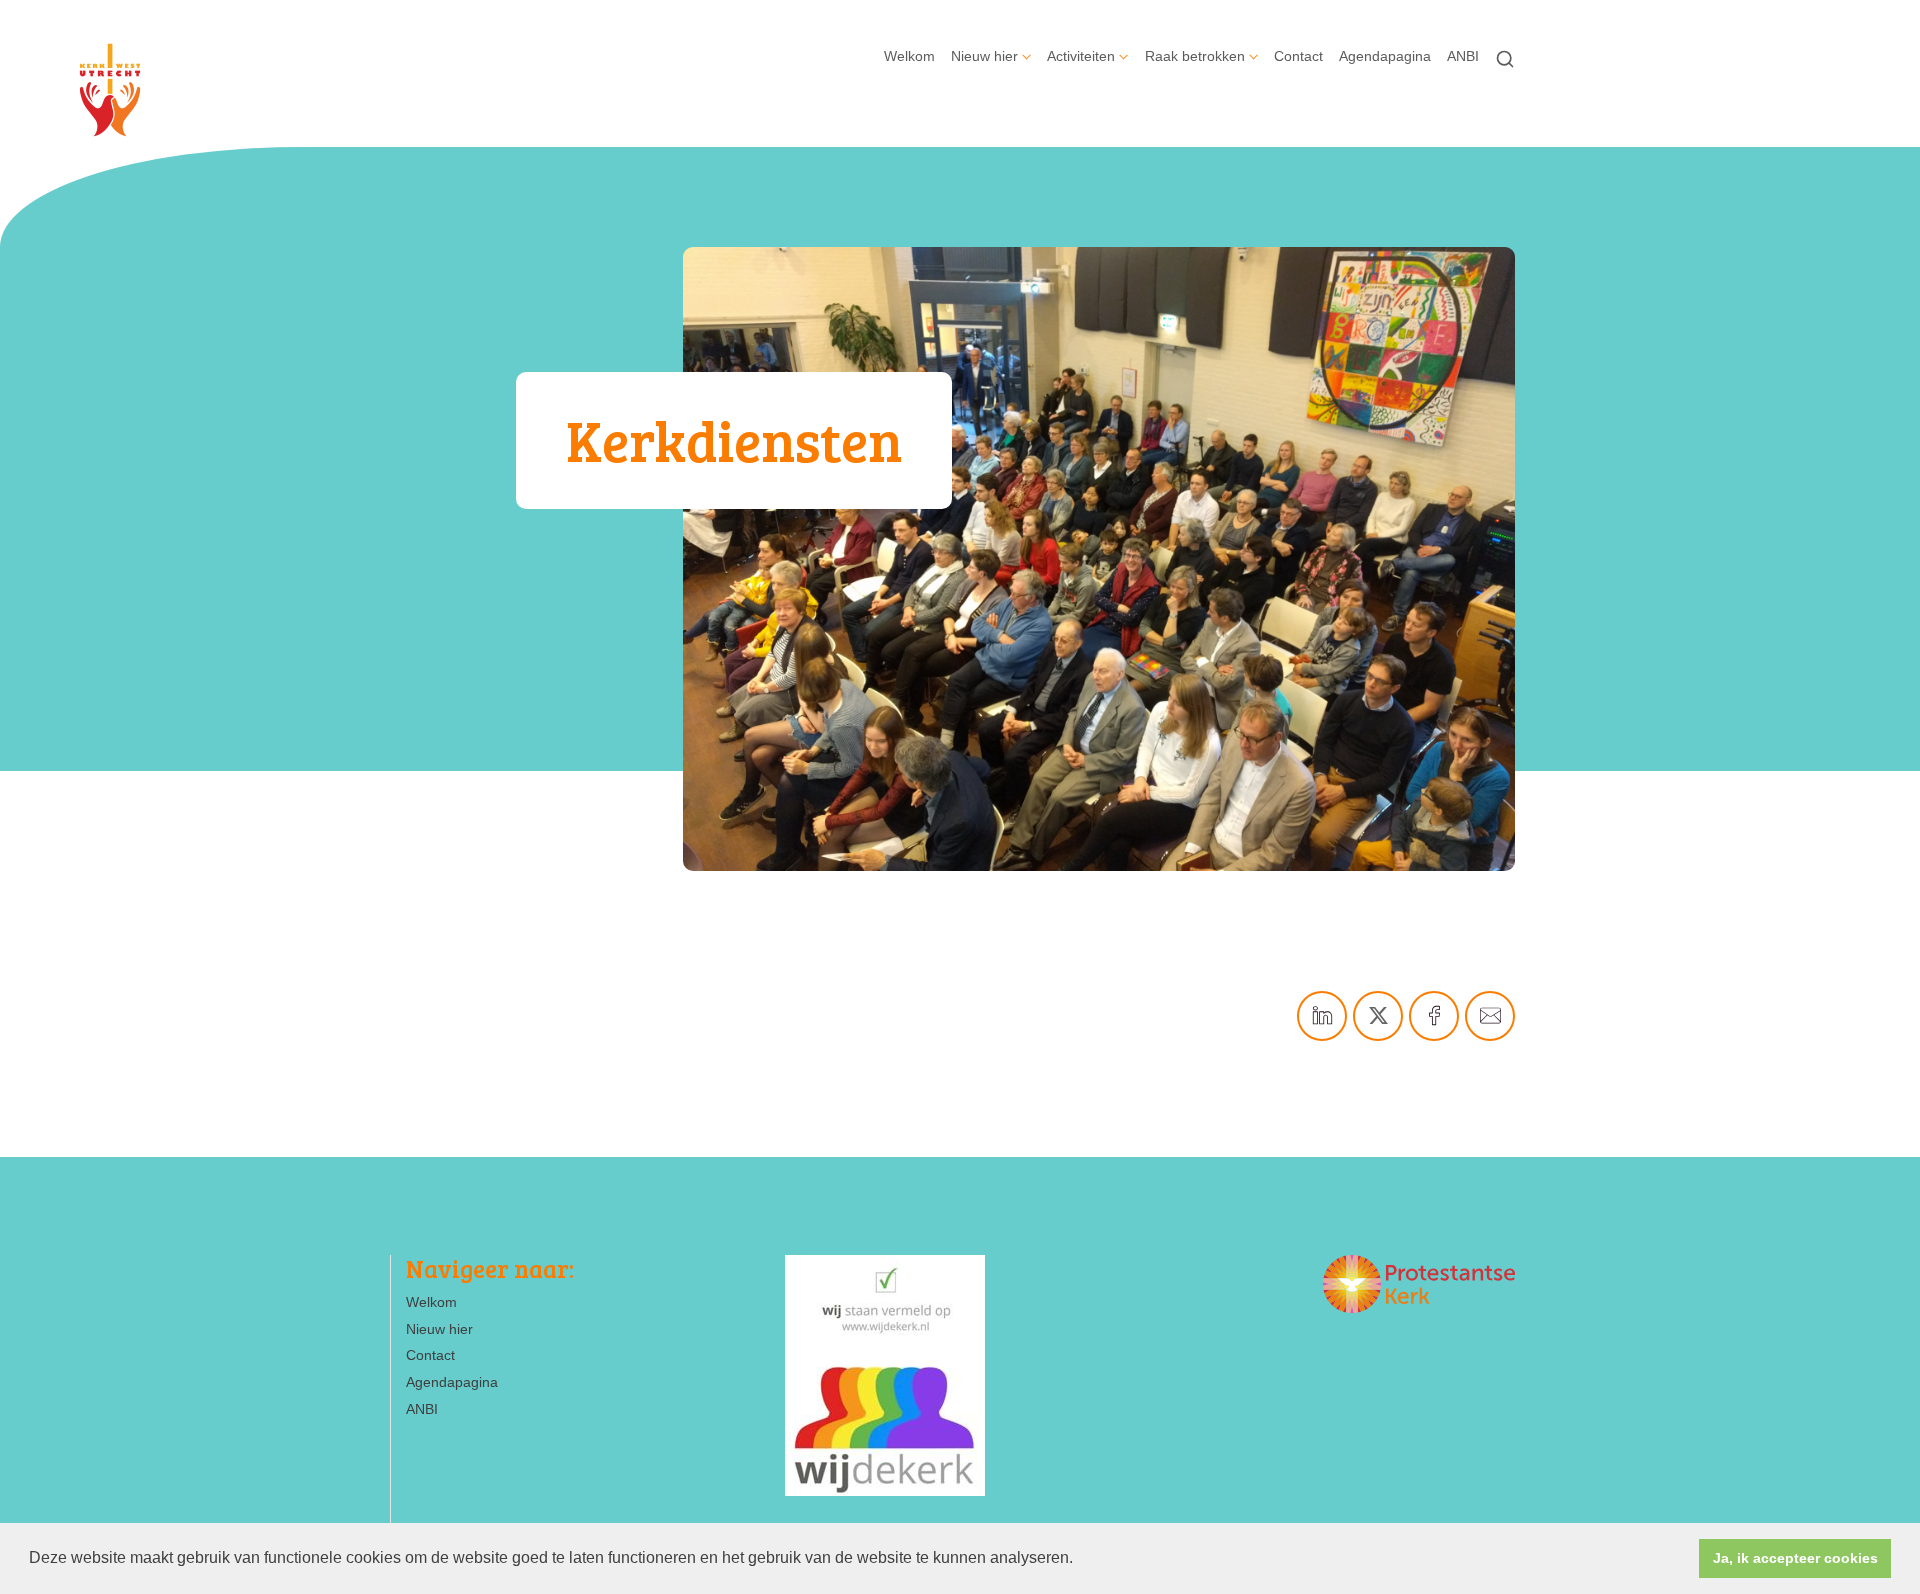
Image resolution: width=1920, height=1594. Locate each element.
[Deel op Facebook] (1434, 1016)
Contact (1298, 56)
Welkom (909, 56)
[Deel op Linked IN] (1322, 1016)
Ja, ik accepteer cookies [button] (1795, 1558)
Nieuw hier (984, 56)
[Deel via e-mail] (1490, 1016)
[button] (1080, 1560)
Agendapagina (1385, 56)
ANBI (1463, 56)
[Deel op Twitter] (1378, 1016)
